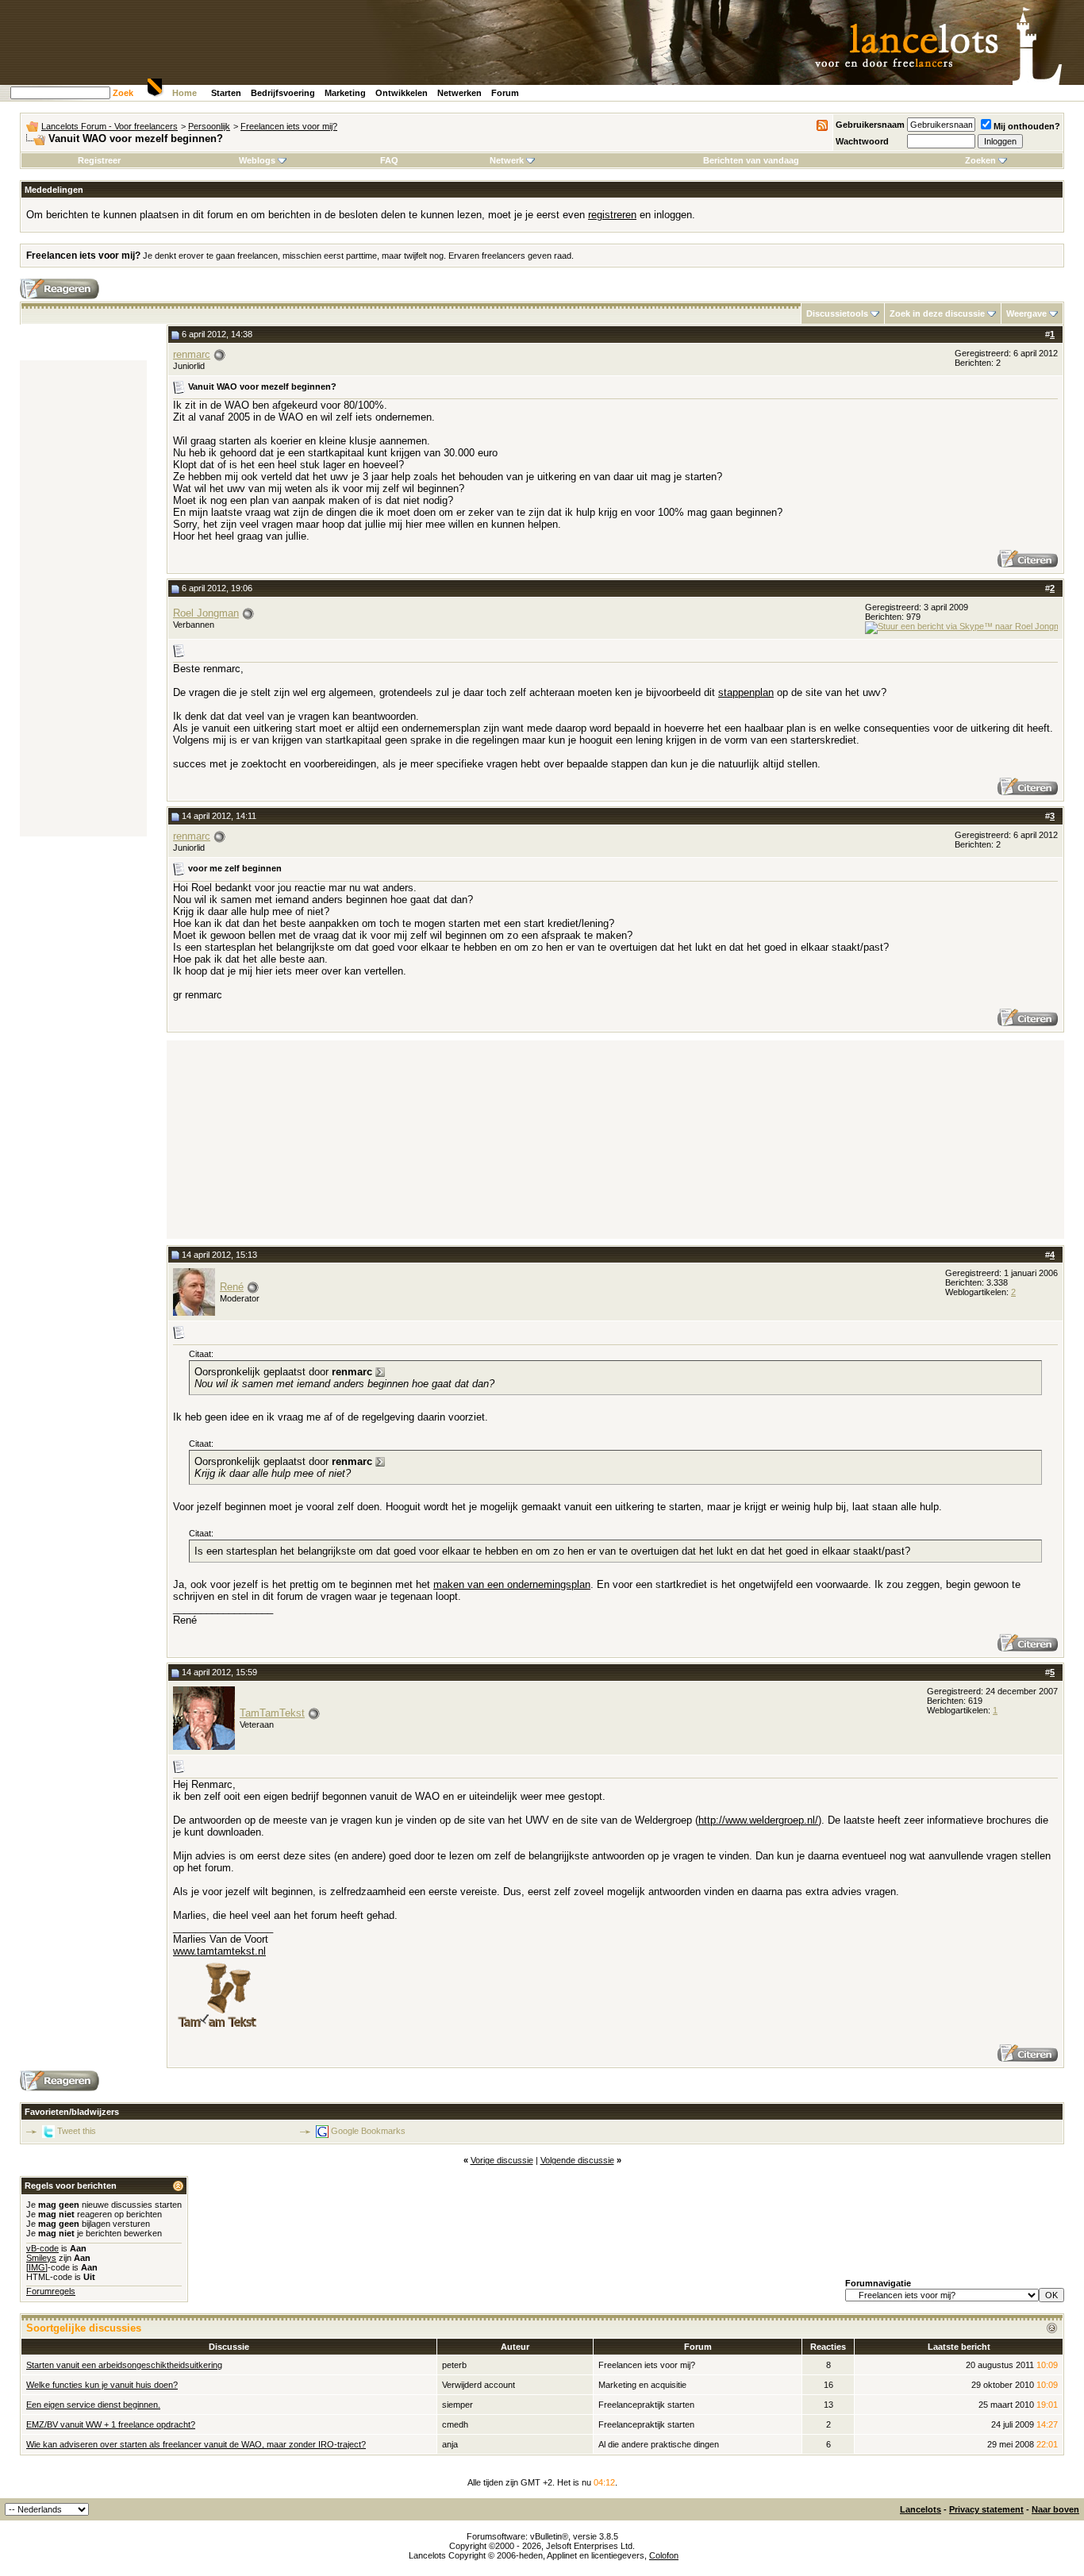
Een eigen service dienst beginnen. (93, 2405)
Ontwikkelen (402, 93)
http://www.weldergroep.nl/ (758, 1820)
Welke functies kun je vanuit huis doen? (102, 2385)
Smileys (41, 2258)
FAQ (389, 160)
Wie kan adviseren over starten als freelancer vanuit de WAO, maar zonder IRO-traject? (196, 2444)
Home (185, 93)
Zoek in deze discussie (937, 313)
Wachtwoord (862, 141)
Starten (226, 93)
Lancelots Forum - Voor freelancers (110, 126)
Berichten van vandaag (751, 160)
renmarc (192, 354)
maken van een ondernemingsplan (512, 1584)
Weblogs (257, 160)
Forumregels (51, 2291)
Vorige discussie (502, 2160)
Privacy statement (986, 2509)
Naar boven (1055, 2509)
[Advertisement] (83, 598)
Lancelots (921, 2509)
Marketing (345, 93)
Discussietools (837, 313)
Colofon (664, 2555)
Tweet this (77, 2131)
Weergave (1026, 313)
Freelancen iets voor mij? (289, 126)
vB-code (42, 2248)
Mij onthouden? (1027, 126)
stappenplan (746, 692)
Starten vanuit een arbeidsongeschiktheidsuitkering (124, 2365)
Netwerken (459, 93)
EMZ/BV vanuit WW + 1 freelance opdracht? (111, 2424)
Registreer (99, 160)
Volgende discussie (577, 2160)
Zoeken (980, 160)
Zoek (123, 93)
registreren (612, 215)
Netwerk (507, 160)
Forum (505, 93)
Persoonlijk (209, 126)
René (232, 1287)
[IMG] (37, 2267)
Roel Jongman (206, 613)
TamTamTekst (272, 1713)
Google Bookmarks (368, 2131)
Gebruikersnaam (870, 125)
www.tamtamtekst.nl (219, 1951)
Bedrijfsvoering (283, 93)
